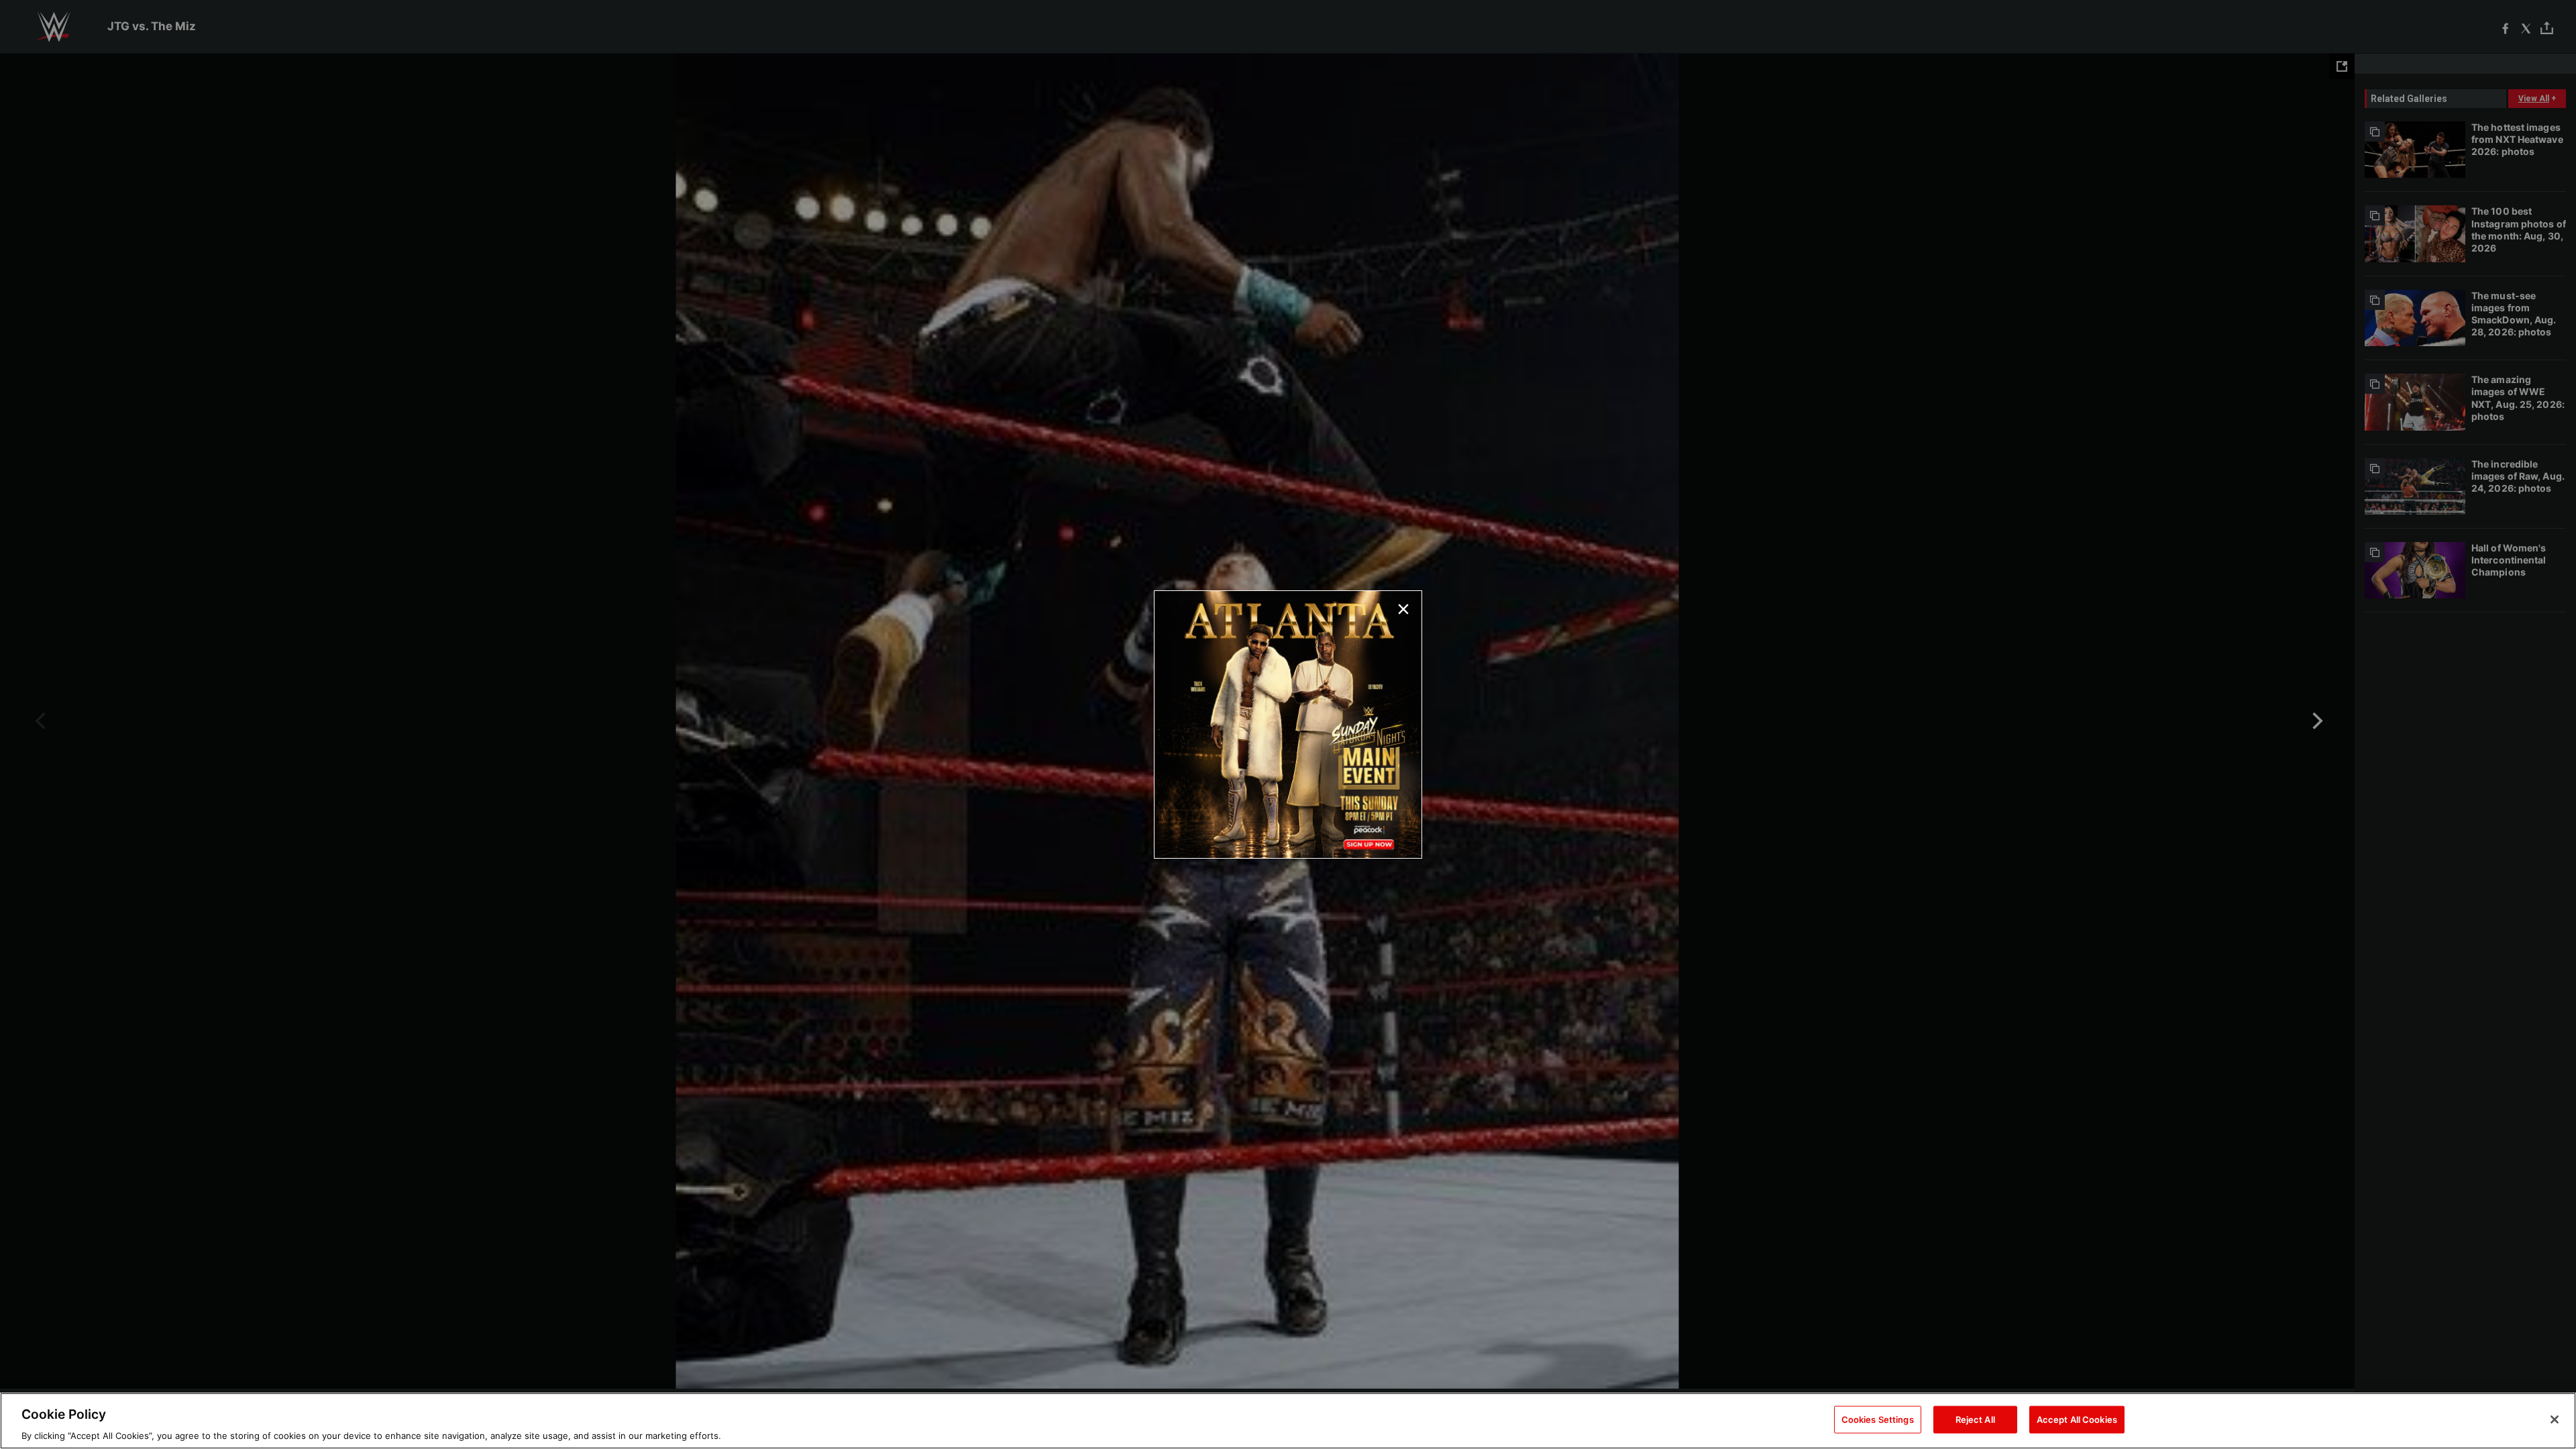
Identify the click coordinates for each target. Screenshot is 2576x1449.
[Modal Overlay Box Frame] (1288, 724)
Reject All (1975, 1419)
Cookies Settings (1878, 1419)
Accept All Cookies (2077, 1419)
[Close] (2555, 1419)
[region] (1288, 1421)
